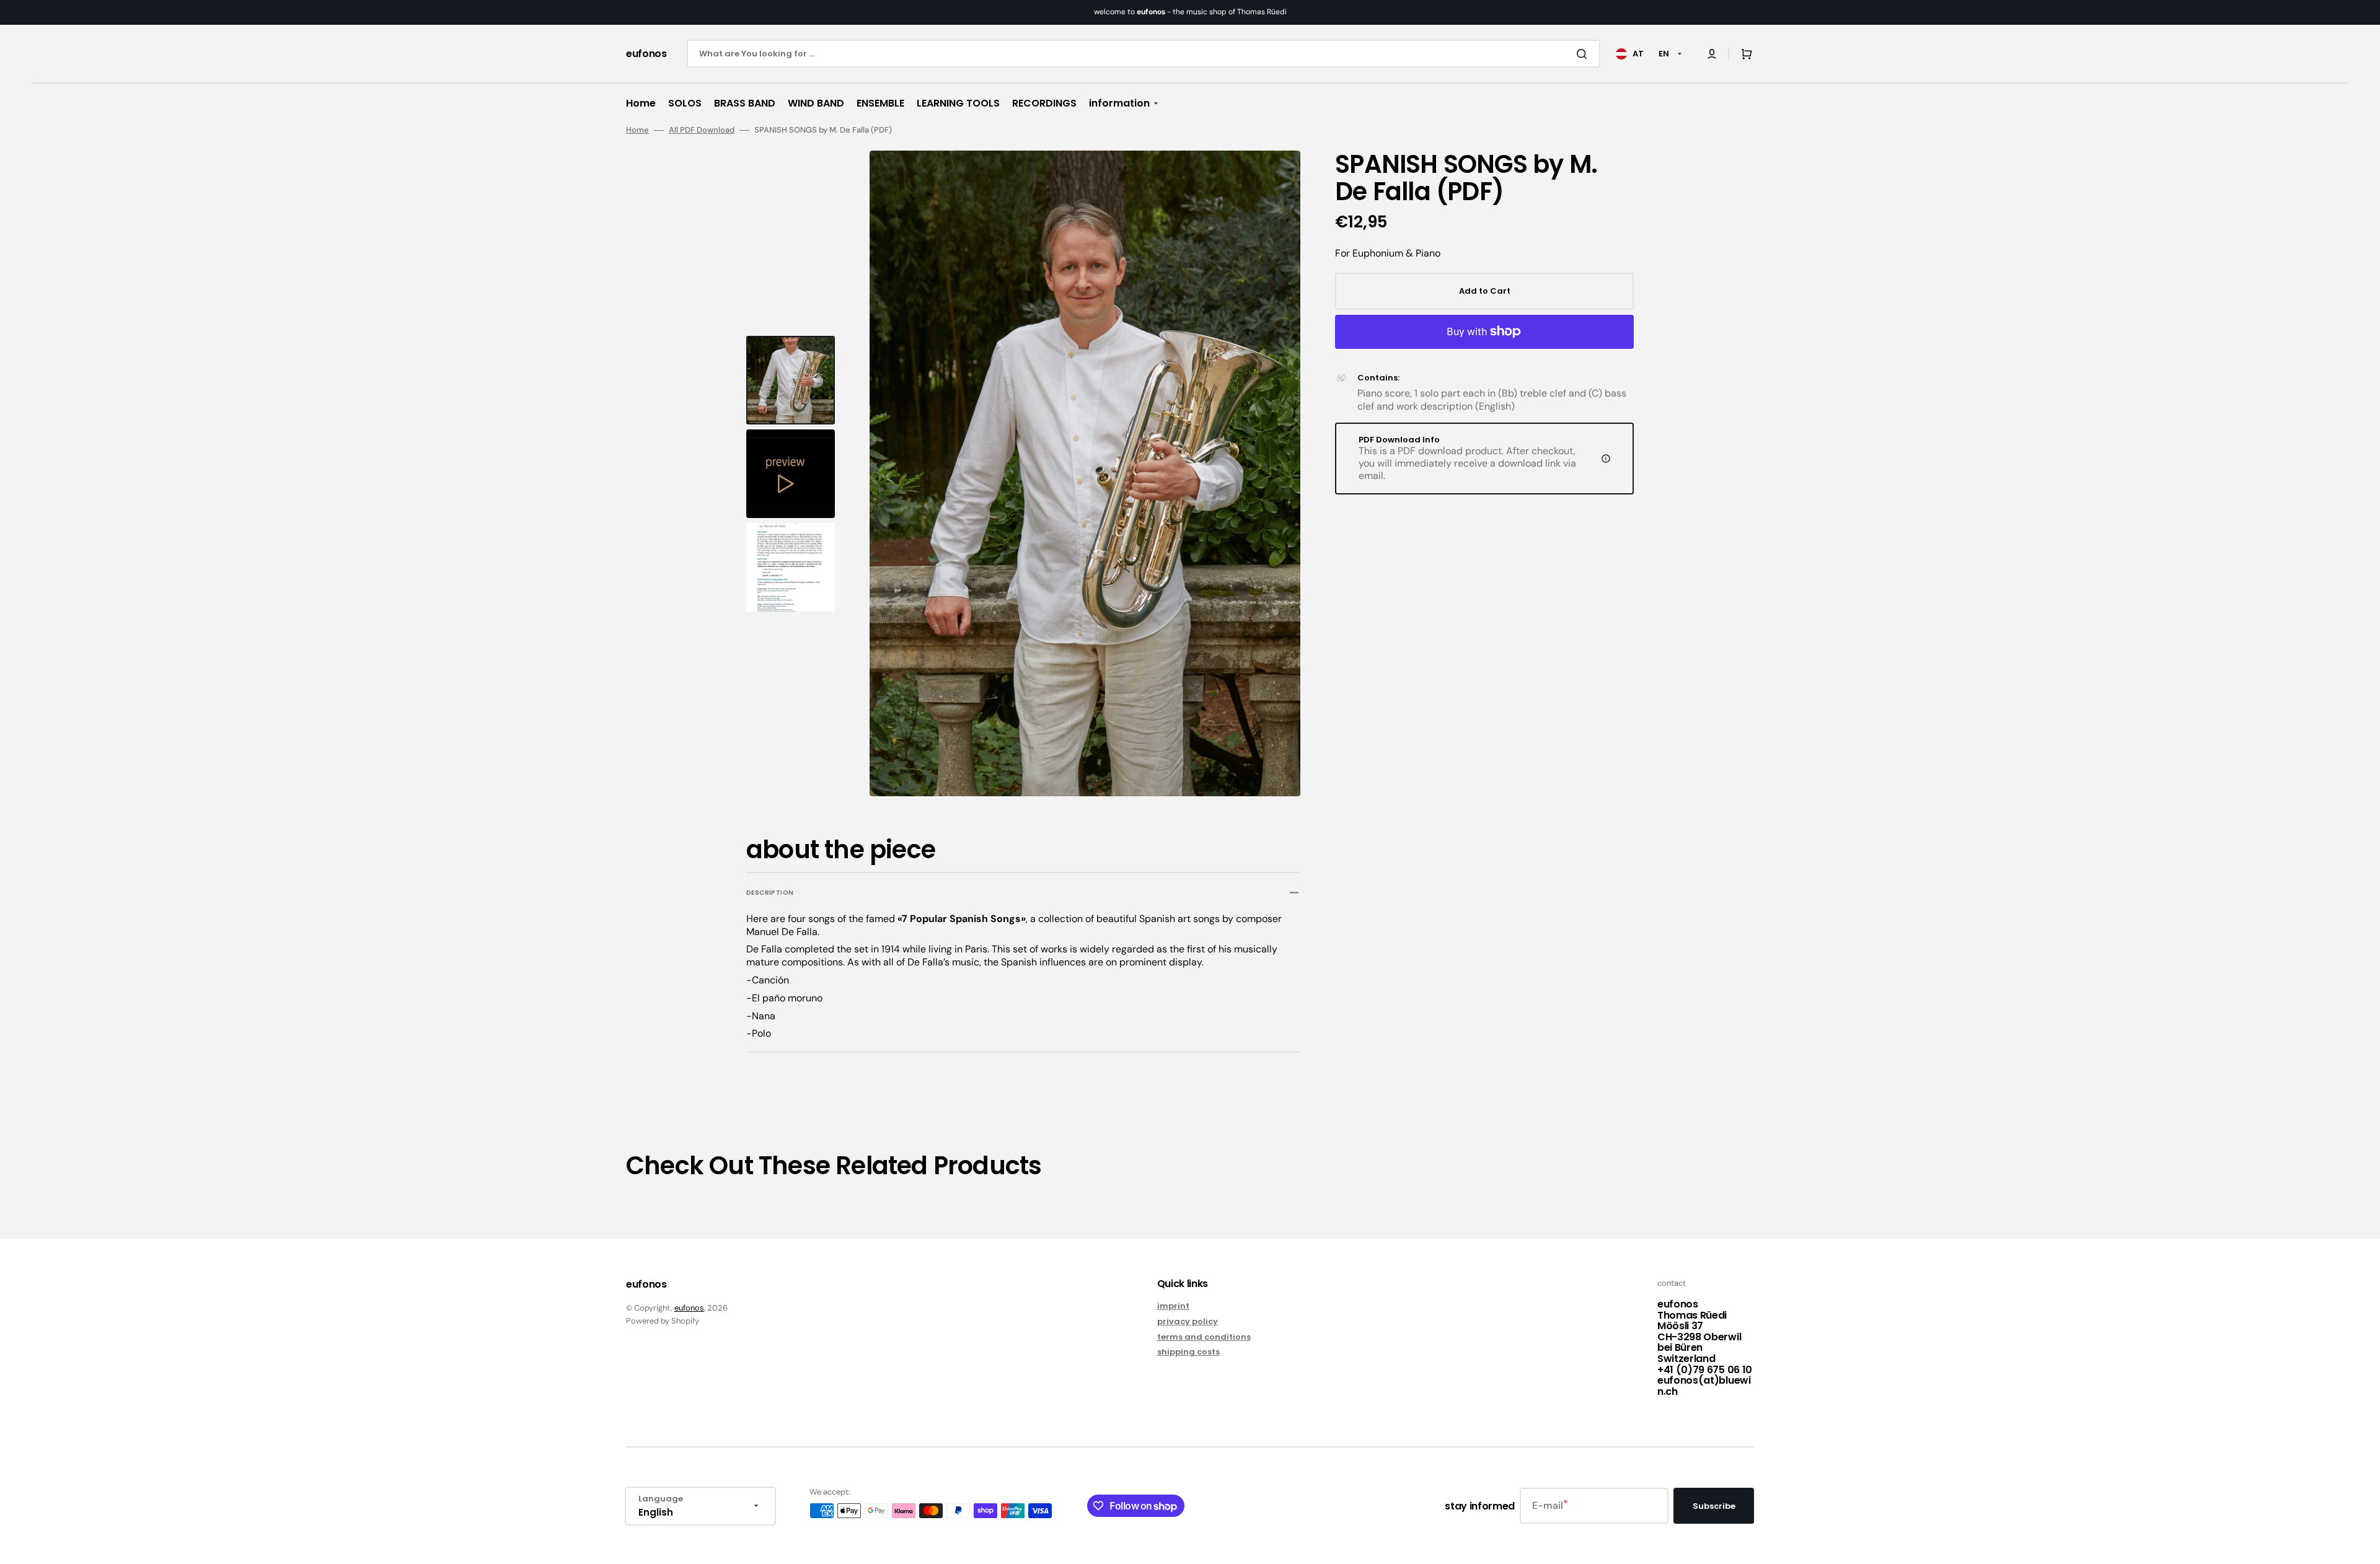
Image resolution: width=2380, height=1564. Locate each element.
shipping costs (1188, 1352)
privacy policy (1188, 1321)
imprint (1173, 1307)
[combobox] (1144, 54)
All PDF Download (702, 130)
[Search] (1584, 54)
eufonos (689, 1308)
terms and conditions (1204, 1337)
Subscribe (1714, 1506)
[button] (1712, 54)
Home (637, 130)
